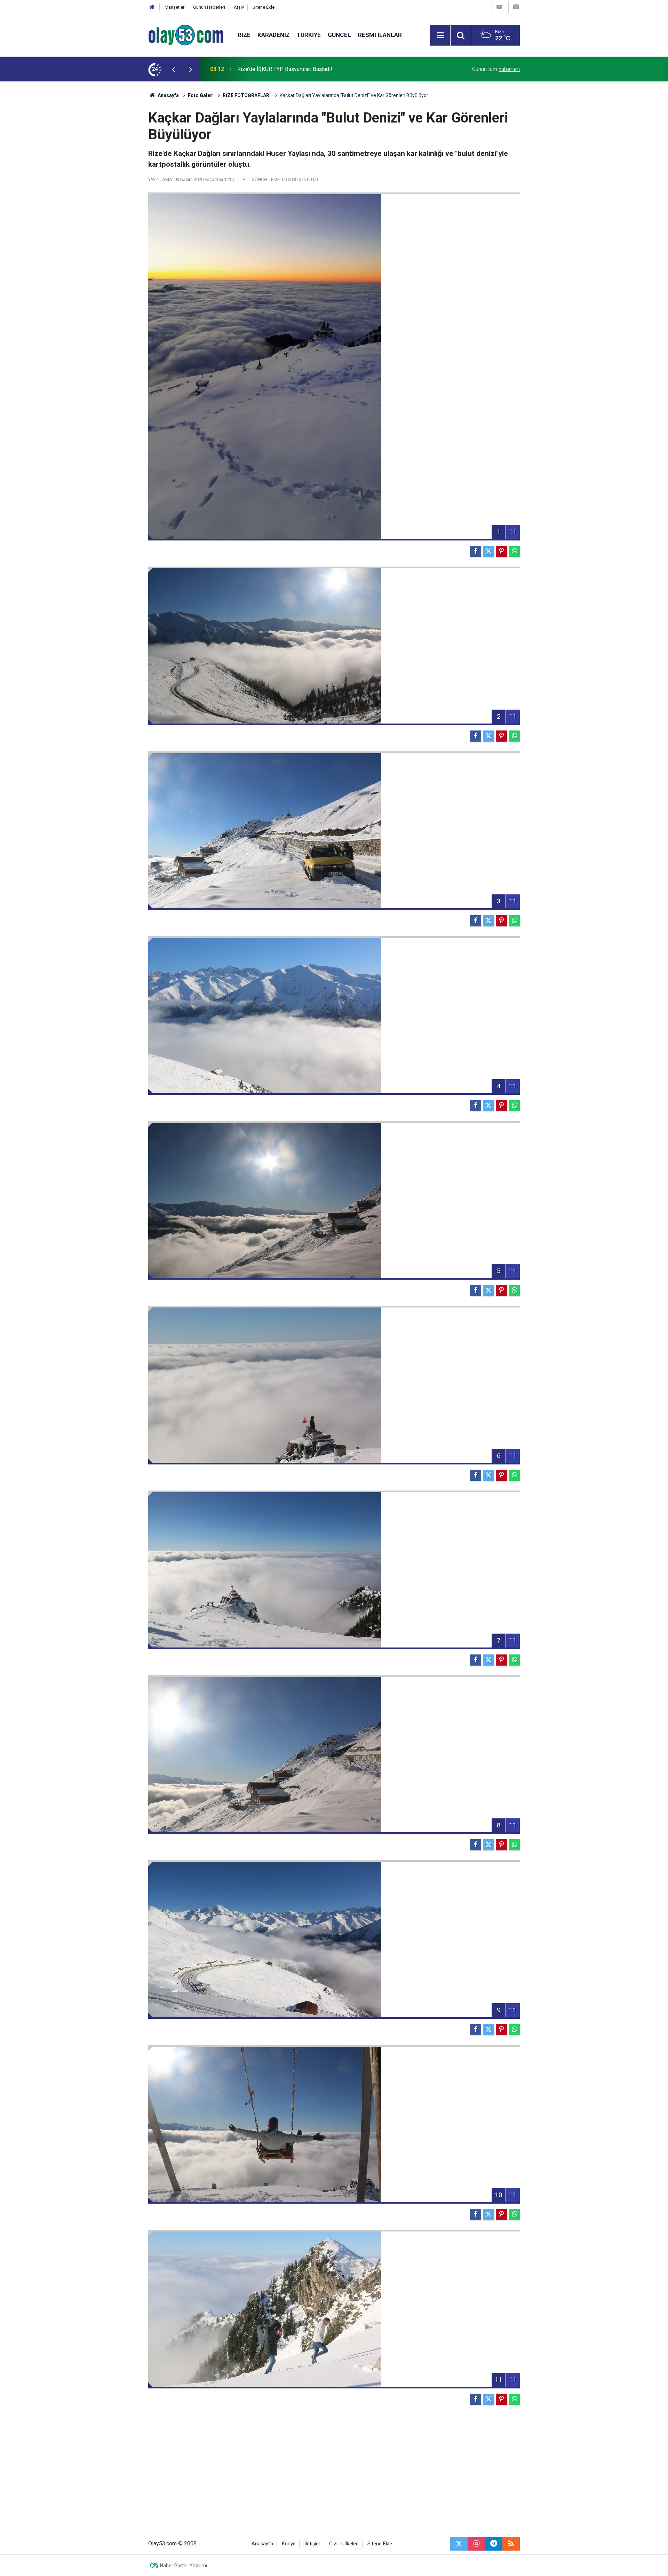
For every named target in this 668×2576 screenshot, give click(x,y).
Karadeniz (274, 35)
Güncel (339, 35)
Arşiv (239, 7)
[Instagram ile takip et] (476, 2544)
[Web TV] (499, 7)
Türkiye (309, 35)
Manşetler (174, 7)
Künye (289, 2544)
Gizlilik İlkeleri (344, 2544)
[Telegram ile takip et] (494, 2544)
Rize (244, 35)
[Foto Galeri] (516, 7)
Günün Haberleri (209, 7)
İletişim (312, 2544)
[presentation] (173, 69)
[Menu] (440, 35)
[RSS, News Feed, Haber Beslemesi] (511, 2544)
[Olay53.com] (186, 35)
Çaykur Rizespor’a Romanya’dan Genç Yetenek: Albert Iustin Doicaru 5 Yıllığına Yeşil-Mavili (321, 69)
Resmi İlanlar (380, 35)
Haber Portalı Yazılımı (184, 2566)
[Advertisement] (115, 186)
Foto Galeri (201, 95)
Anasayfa (168, 95)
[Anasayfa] (152, 7)
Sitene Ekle (264, 7)
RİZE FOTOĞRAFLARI (247, 95)
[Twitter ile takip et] (459, 2544)
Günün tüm (496, 69)
